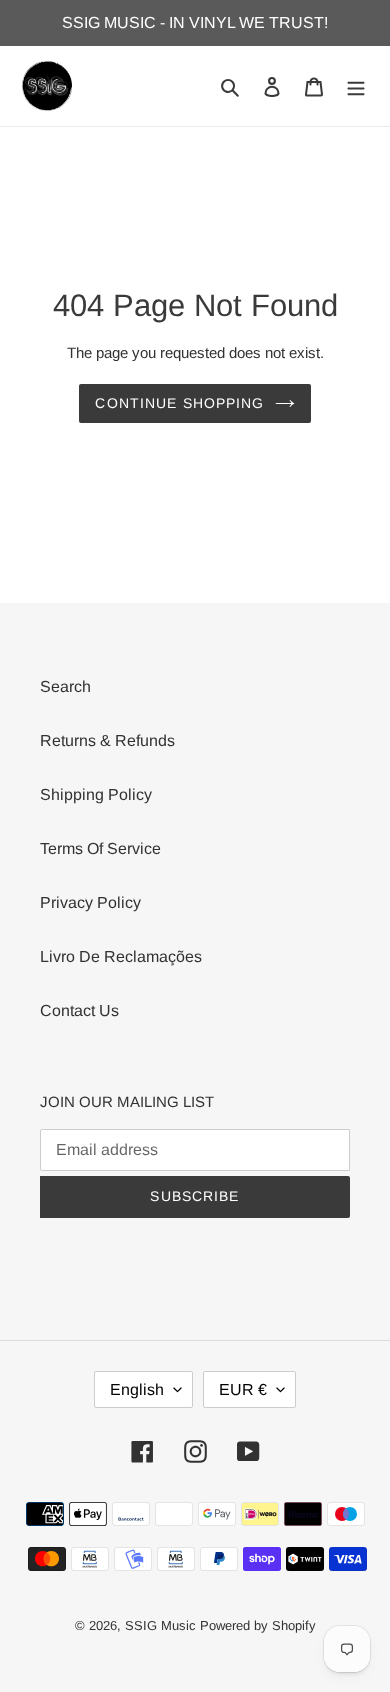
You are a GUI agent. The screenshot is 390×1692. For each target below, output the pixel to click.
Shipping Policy (96, 794)
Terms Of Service (100, 848)
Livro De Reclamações (121, 956)
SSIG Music (162, 1625)
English (137, 1389)
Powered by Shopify (258, 1625)
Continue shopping (179, 403)
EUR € (243, 1389)
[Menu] (356, 86)
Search (65, 686)
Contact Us (79, 1010)
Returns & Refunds (107, 740)
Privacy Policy (90, 902)
